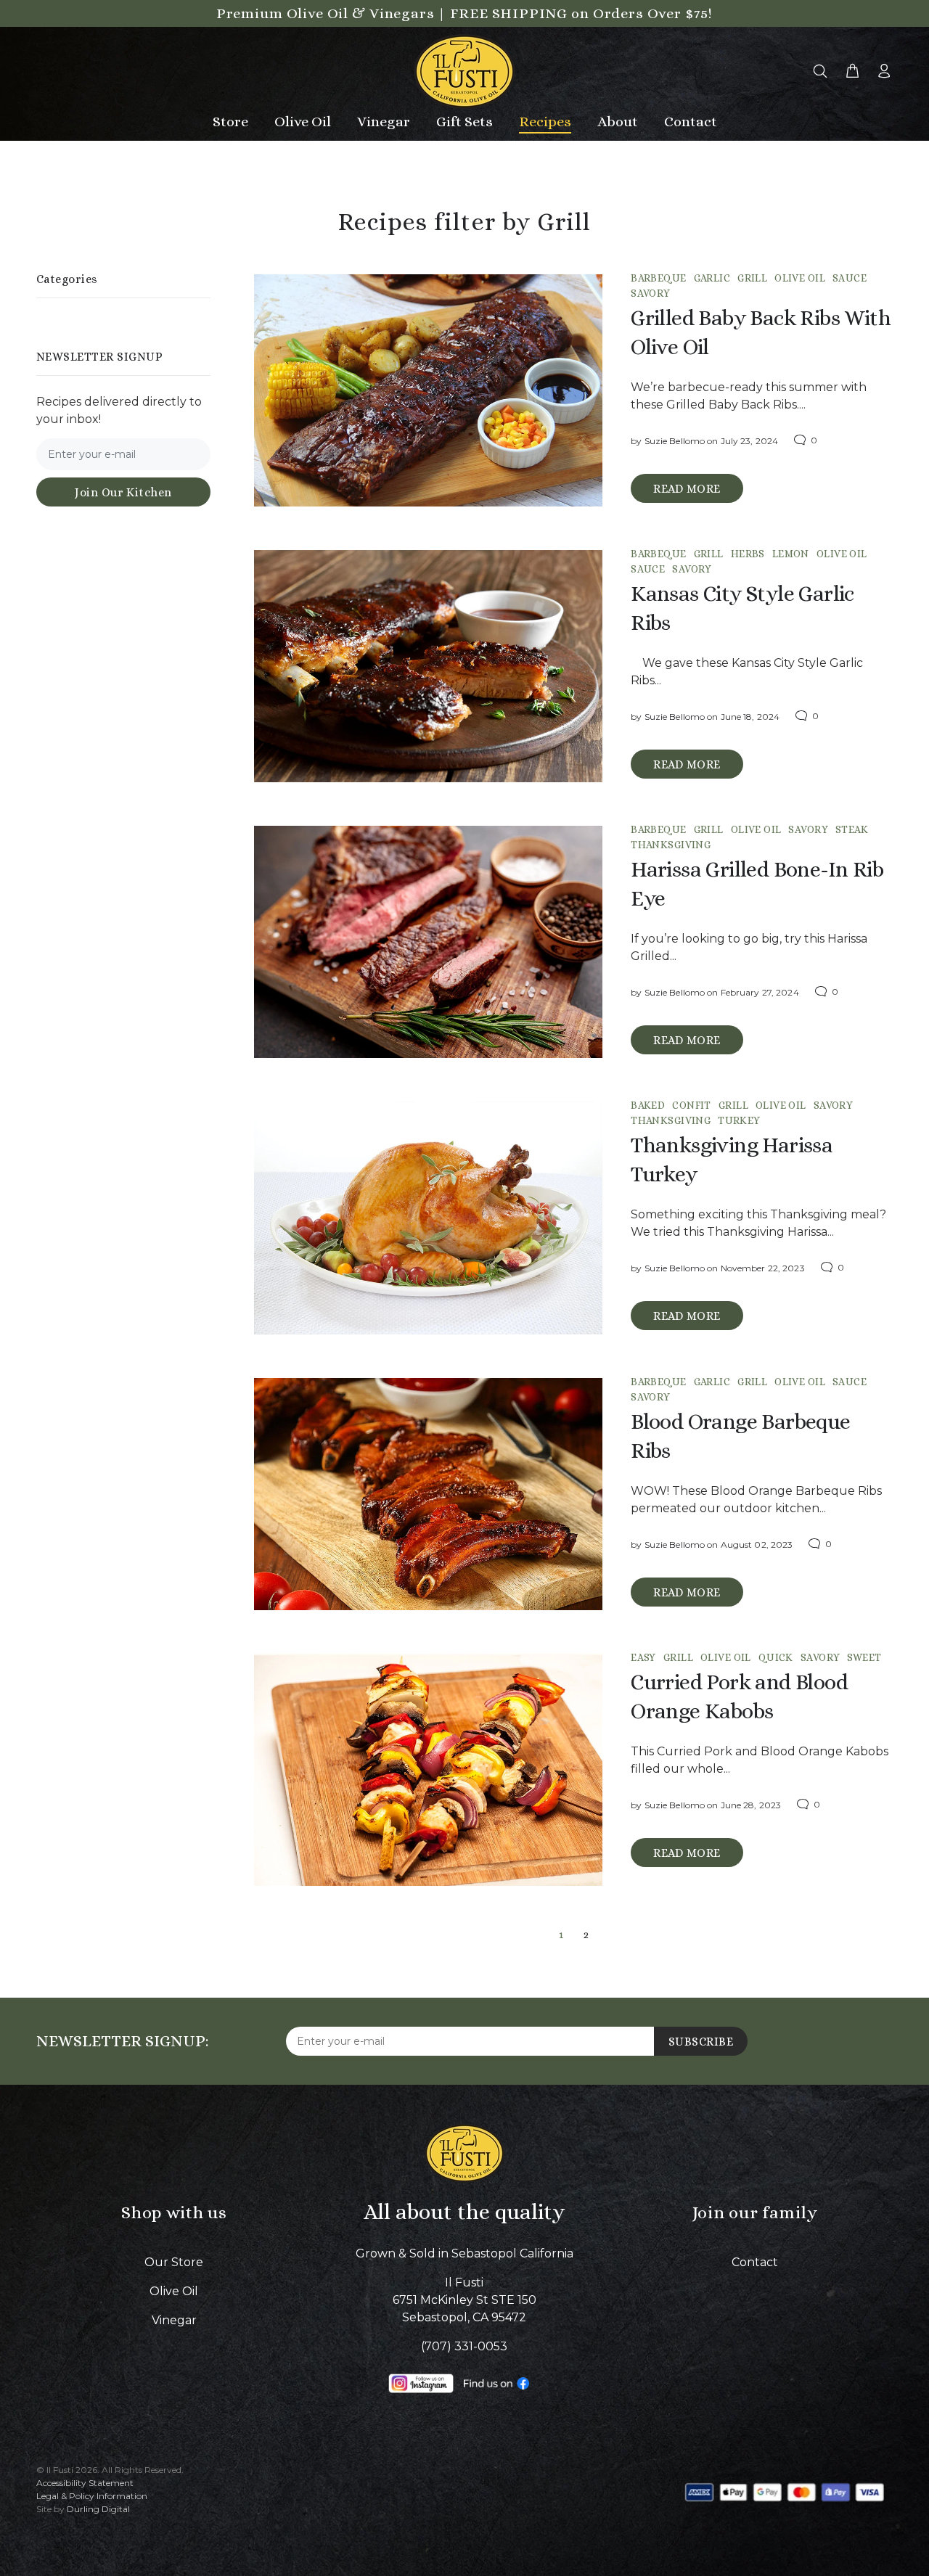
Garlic (712, 278)
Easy (643, 1657)
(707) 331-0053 (464, 2346)
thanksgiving (671, 845)
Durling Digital (98, 2509)
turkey (739, 1120)
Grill (752, 278)
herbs (748, 554)
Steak (852, 829)
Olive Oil (800, 278)
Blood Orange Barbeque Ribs (740, 1436)
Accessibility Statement (85, 2483)
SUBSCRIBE (701, 2042)
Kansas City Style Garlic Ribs (742, 608)
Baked (648, 1105)
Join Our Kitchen (123, 492)
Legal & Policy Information (92, 2496)
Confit (692, 1105)
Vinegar (174, 2320)
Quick (776, 1657)
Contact (755, 2262)
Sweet (864, 1657)
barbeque (658, 278)
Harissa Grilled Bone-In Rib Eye (757, 884)
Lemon (791, 554)
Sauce (850, 278)
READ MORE (687, 489)
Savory (651, 293)
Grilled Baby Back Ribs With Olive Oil (761, 332)
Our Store (174, 2262)
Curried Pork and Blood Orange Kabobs (739, 1697)
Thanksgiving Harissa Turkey (732, 1160)
